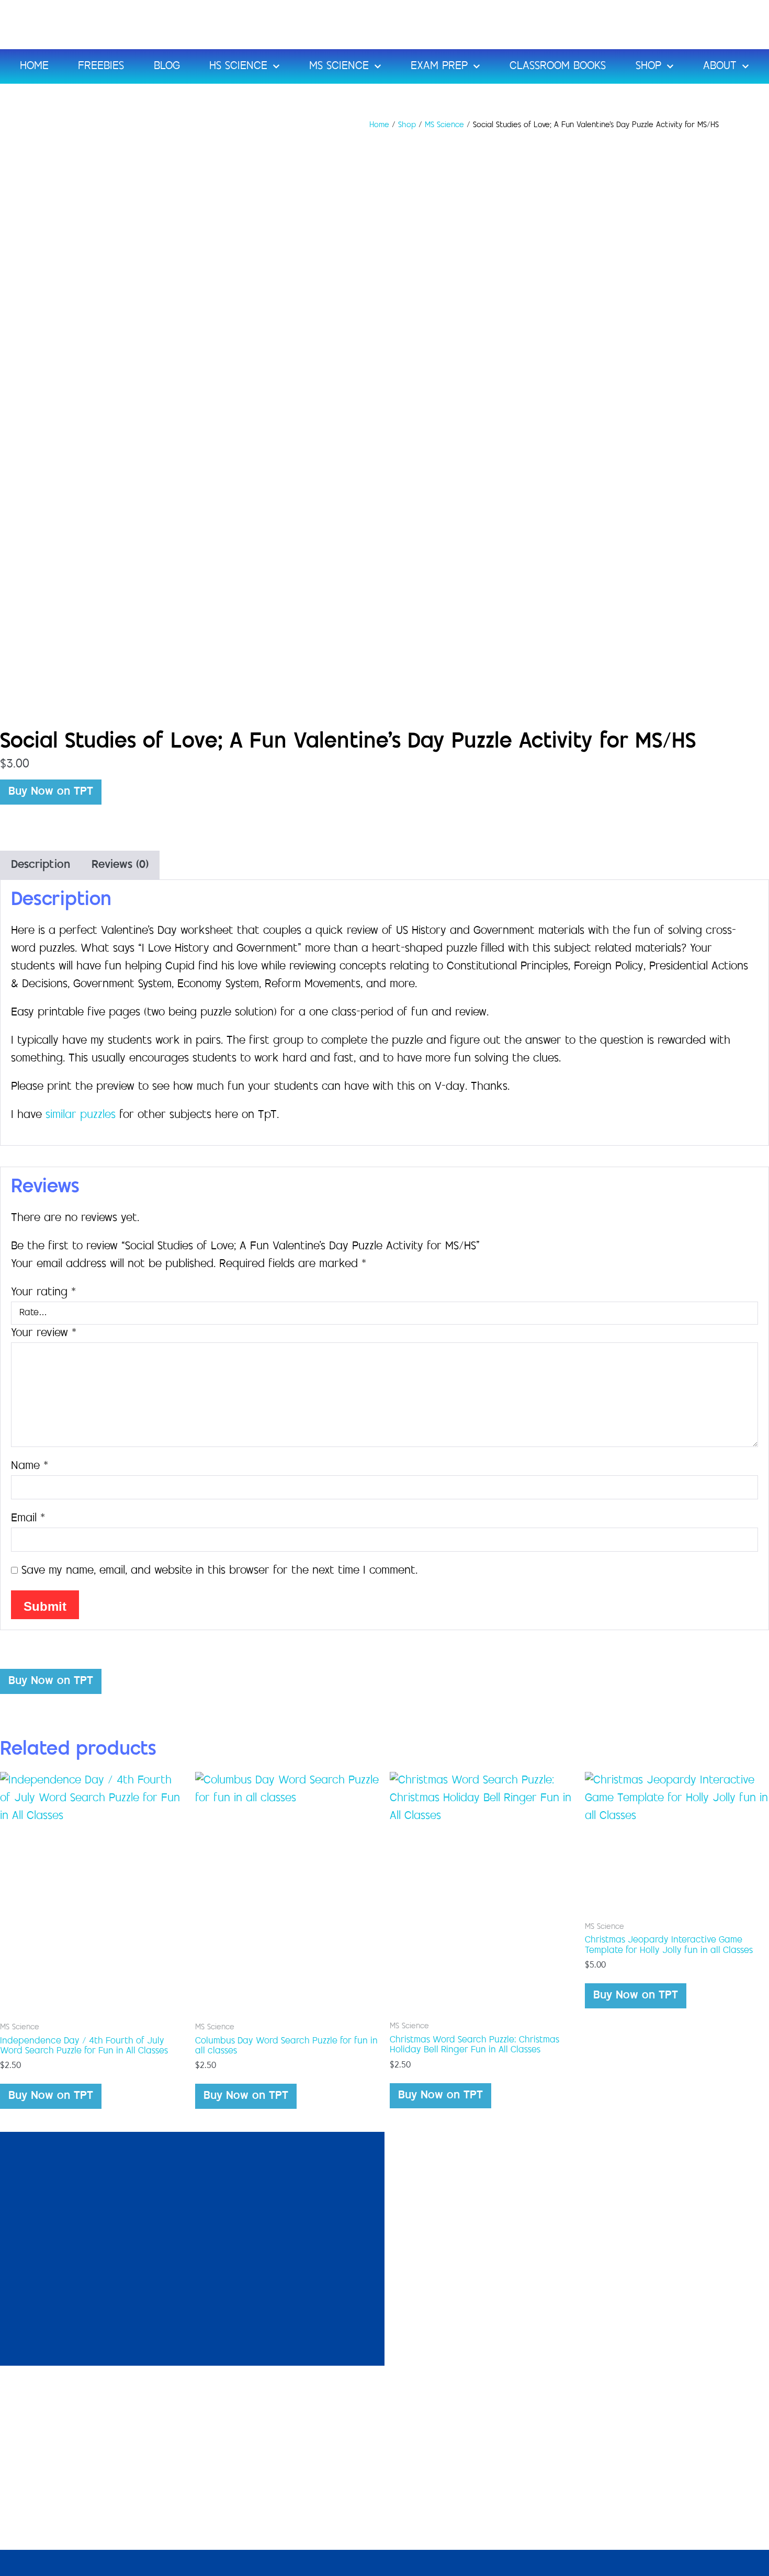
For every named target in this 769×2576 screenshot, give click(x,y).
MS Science (339, 66)
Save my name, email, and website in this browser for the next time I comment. (219, 1571)
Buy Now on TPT (51, 792)
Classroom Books (558, 66)
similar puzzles (82, 1115)
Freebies (101, 66)
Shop (648, 66)
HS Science (238, 66)
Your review (44, 1334)
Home (34, 66)
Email (28, 1519)
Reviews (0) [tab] (120, 865)
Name (30, 1466)
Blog (167, 66)
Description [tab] (41, 865)
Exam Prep (439, 66)
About (720, 66)
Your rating (43, 1293)
